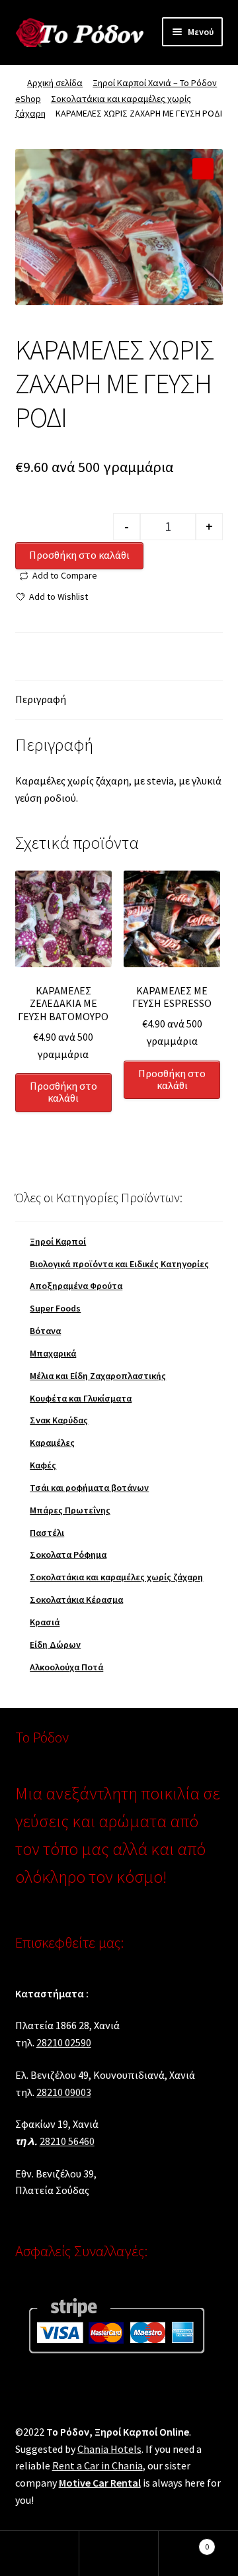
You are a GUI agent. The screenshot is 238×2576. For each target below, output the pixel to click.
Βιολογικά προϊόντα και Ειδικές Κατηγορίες (119, 1264)
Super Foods (55, 1308)
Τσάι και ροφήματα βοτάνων (89, 1488)
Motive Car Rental (100, 2483)
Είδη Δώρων (55, 1645)
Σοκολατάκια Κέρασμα (76, 1599)
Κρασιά (45, 1622)
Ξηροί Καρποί (58, 1241)
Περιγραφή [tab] (41, 699)
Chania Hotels (109, 2449)
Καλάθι (184, 2542)
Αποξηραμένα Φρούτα (76, 1286)
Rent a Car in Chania (98, 2465)
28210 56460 (67, 2141)
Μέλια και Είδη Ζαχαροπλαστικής (98, 1376)
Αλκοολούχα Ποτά (66, 1667)
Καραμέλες (52, 1443)
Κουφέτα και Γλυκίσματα (81, 1398)
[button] (203, 169)
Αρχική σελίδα (55, 83)
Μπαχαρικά (53, 1353)
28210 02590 (64, 2042)
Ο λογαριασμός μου (40, 2553)
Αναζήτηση (119, 2553)
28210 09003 (64, 2092)
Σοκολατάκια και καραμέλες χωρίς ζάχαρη (116, 1577)
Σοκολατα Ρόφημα (68, 1554)
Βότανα (45, 1331)
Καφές (43, 1465)
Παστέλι (47, 1533)
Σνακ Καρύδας (59, 1420)
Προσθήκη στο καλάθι (79, 555)
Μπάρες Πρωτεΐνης (70, 1510)
